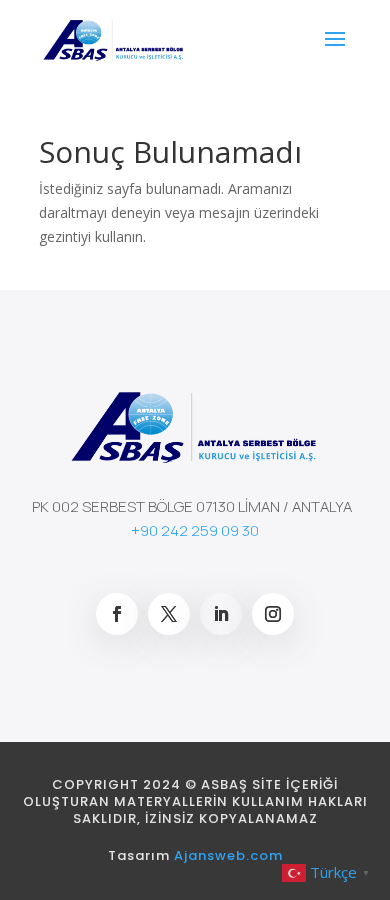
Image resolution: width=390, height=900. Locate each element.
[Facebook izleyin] (117, 614)
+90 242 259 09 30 (195, 530)
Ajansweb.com (228, 855)
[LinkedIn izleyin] (221, 614)
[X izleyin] (169, 614)
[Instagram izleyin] (273, 614)
